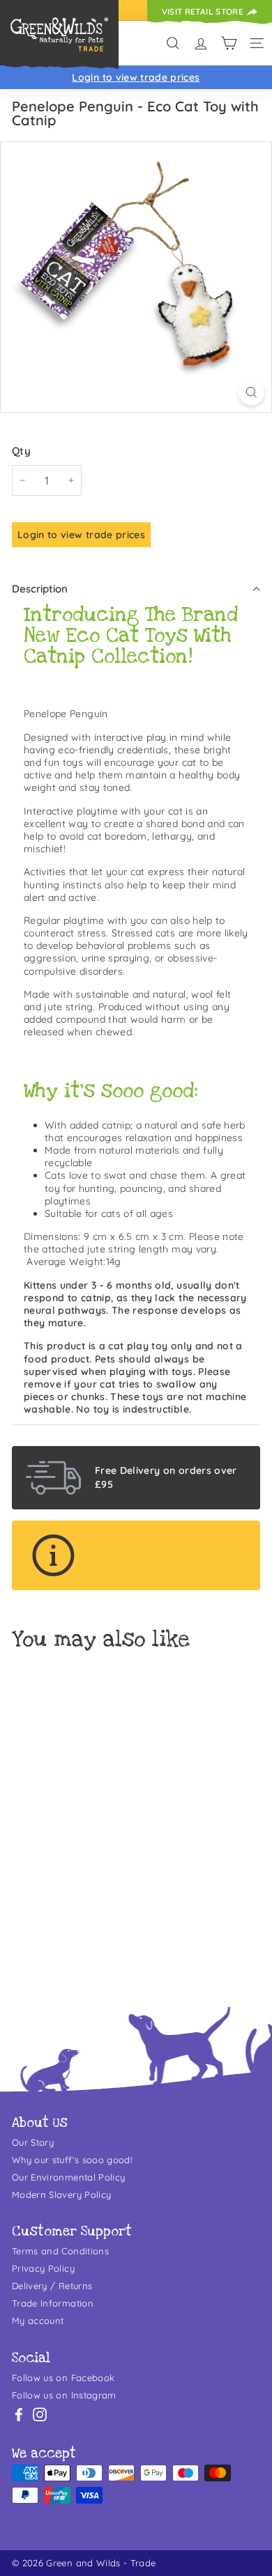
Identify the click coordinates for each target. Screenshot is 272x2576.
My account (38, 2320)
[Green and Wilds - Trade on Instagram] (40, 2414)
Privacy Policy (43, 2268)
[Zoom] (251, 392)
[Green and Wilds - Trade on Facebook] (19, 2414)
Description (40, 589)
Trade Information (53, 2303)
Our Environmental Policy (68, 2177)
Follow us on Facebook (63, 2378)
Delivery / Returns (52, 2286)
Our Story (33, 2142)
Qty (21, 451)
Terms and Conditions (60, 2251)
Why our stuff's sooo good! (72, 2160)
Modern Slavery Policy (61, 2194)
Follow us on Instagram (64, 2395)
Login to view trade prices (136, 77)
